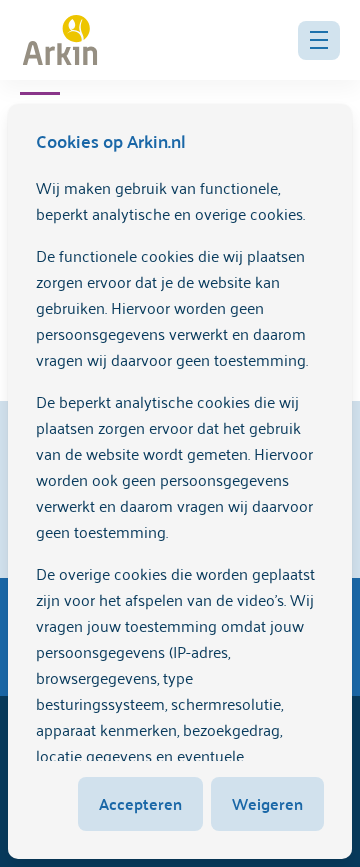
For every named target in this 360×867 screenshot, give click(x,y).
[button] (319, 40)
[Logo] (60, 40)
